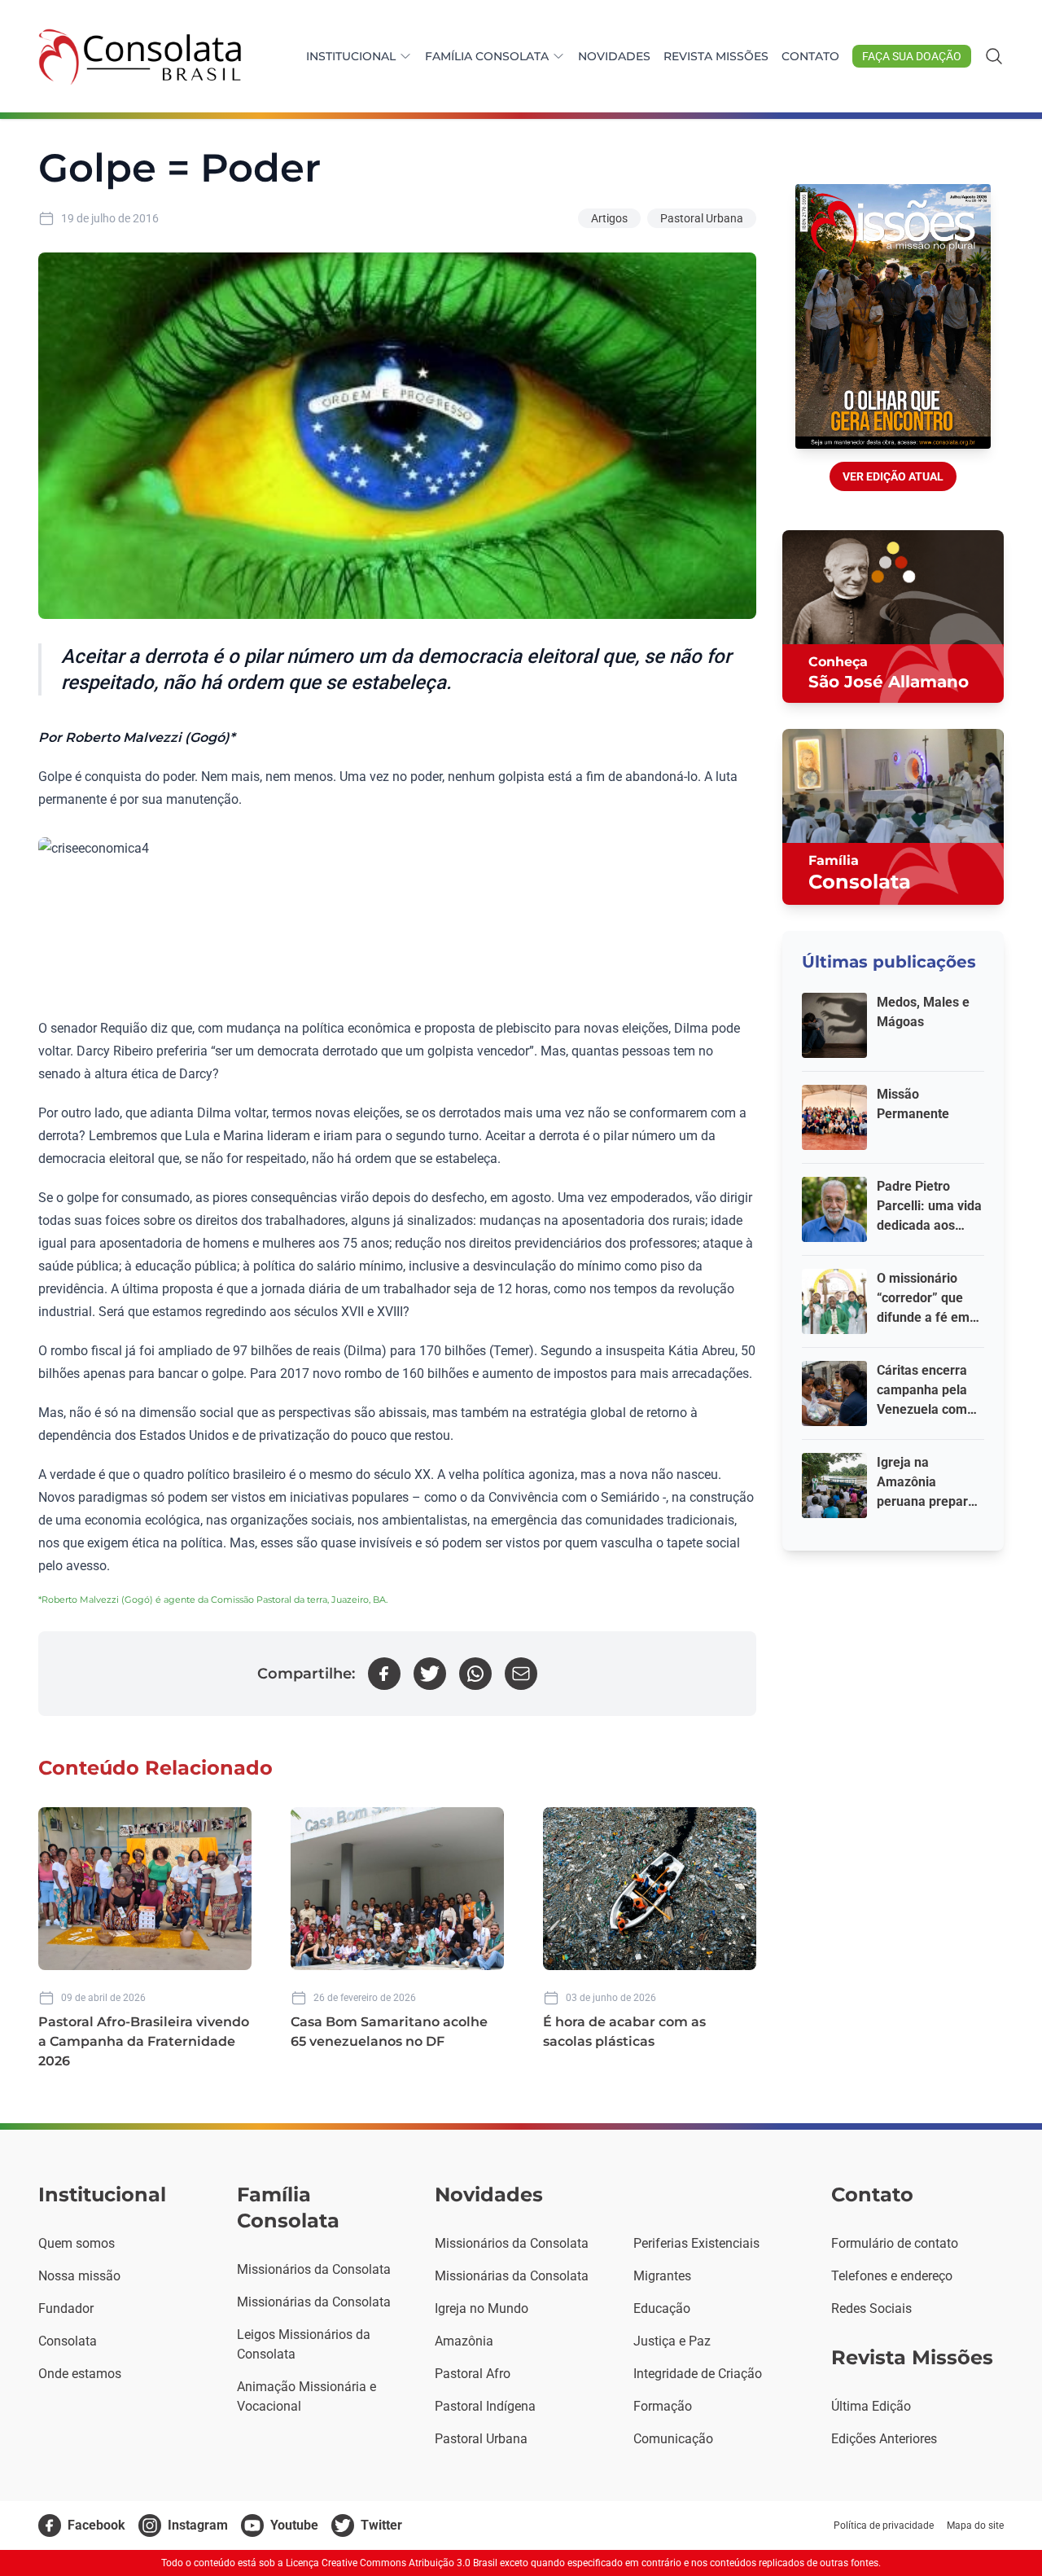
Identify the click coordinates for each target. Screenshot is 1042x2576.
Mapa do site (975, 2526)
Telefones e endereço (892, 2276)
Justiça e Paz (672, 2341)
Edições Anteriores (884, 2439)
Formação (663, 2406)
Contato (810, 56)
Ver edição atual (893, 476)
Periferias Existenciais (696, 2243)
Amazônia (464, 2341)
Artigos (609, 218)
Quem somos (77, 2243)
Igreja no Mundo (482, 2308)
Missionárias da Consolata (314, 2302)
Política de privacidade (884, 2526)
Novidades (614, 56)
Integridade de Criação (698, 2374)
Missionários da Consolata (314, 2269)
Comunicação (673, 2439)
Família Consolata (487, 56)
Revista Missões (716, 56)
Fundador (66, 2308)
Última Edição (871, 2406)
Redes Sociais (871, 2308)
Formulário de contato (895, 2243)
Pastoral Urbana (702, 218)
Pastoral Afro (473, 2374)
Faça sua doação (912, 56)
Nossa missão (79, 2276)
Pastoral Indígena (485, 2406)
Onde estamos (80, 2374)
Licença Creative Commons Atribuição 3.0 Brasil (392, 2563)
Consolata (68, 2341)
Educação (662, 2308)
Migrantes (662, 2276)
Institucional (351, 56)
